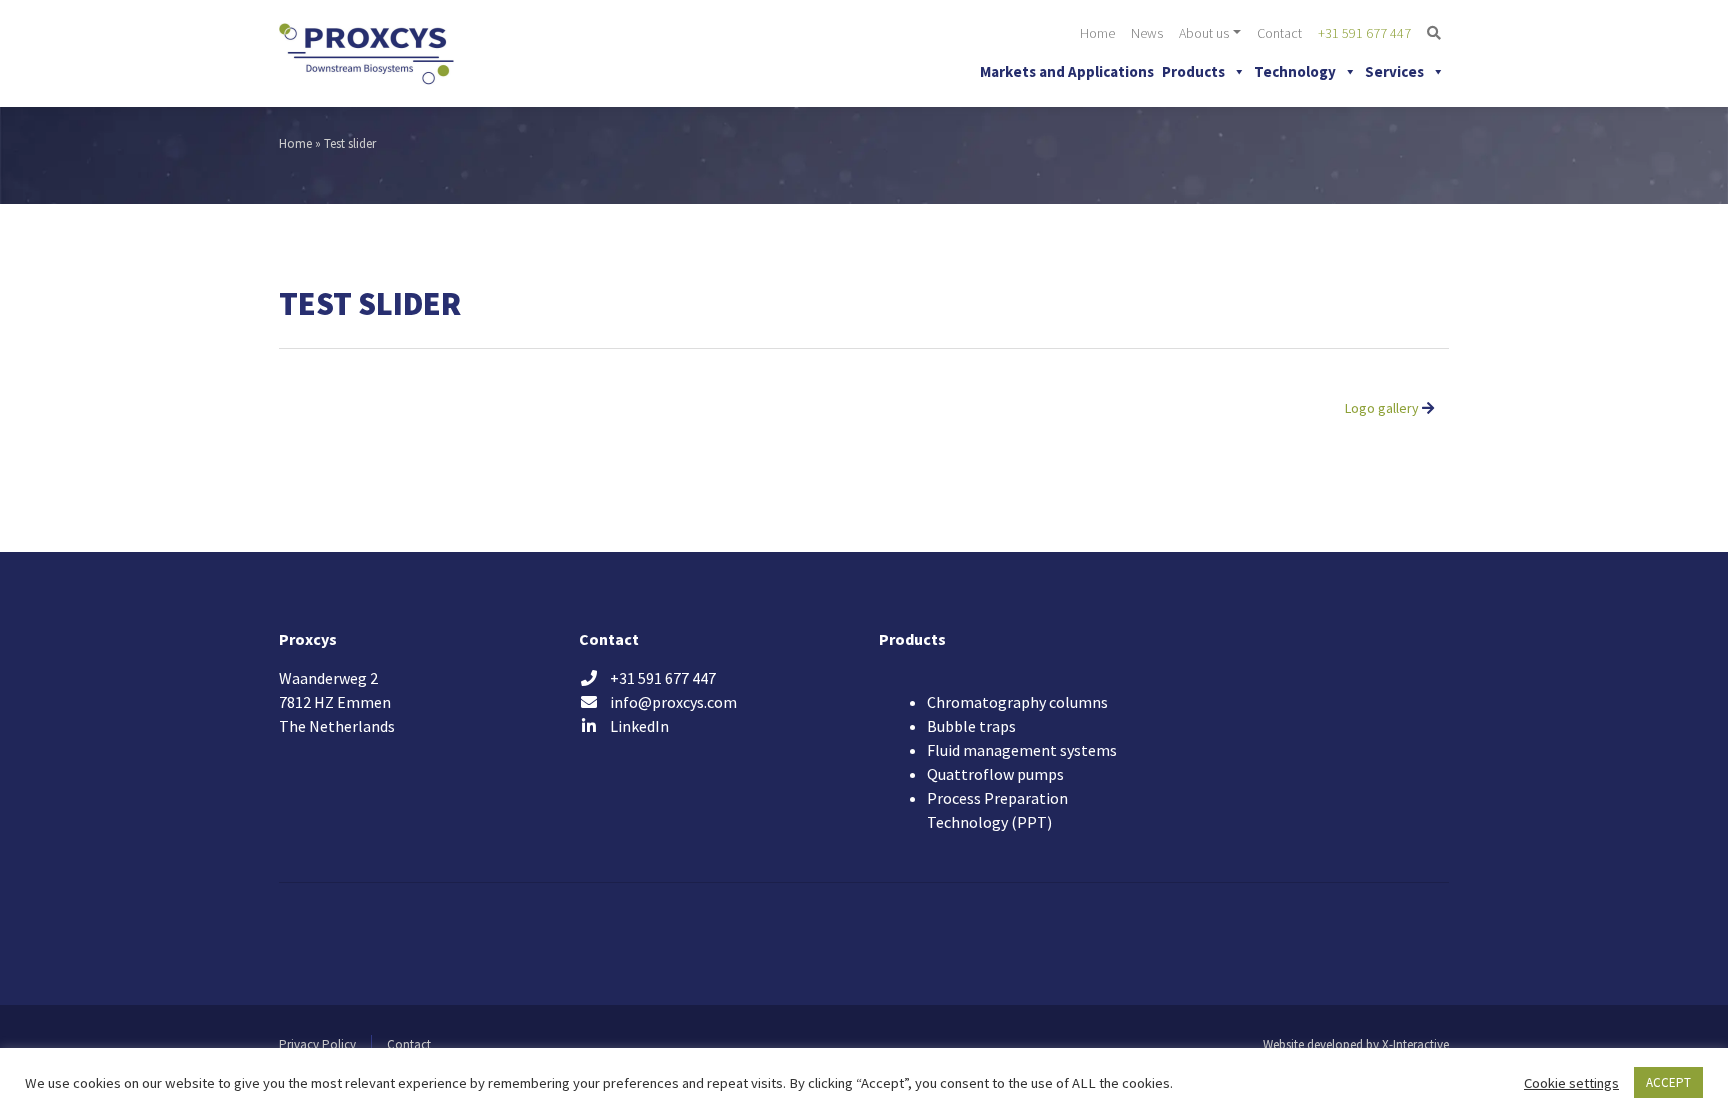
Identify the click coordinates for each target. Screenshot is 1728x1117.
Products (1193, 71)
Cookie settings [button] (1571, 1083)
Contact (1279, 33)
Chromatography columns (1017, 702)
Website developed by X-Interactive (1356, 1044)
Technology (1295, 71)
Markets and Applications (1067, 71)
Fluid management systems (1022, 750)
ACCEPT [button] (1668, 1082)
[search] (1434, 33)
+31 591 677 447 (1364, 33)
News (1147, 33)
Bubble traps (971, 726)
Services (1394, 71)
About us (1204, 33)
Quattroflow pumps (995, 774)
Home (1097, 33)
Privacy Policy (317, 1044)
